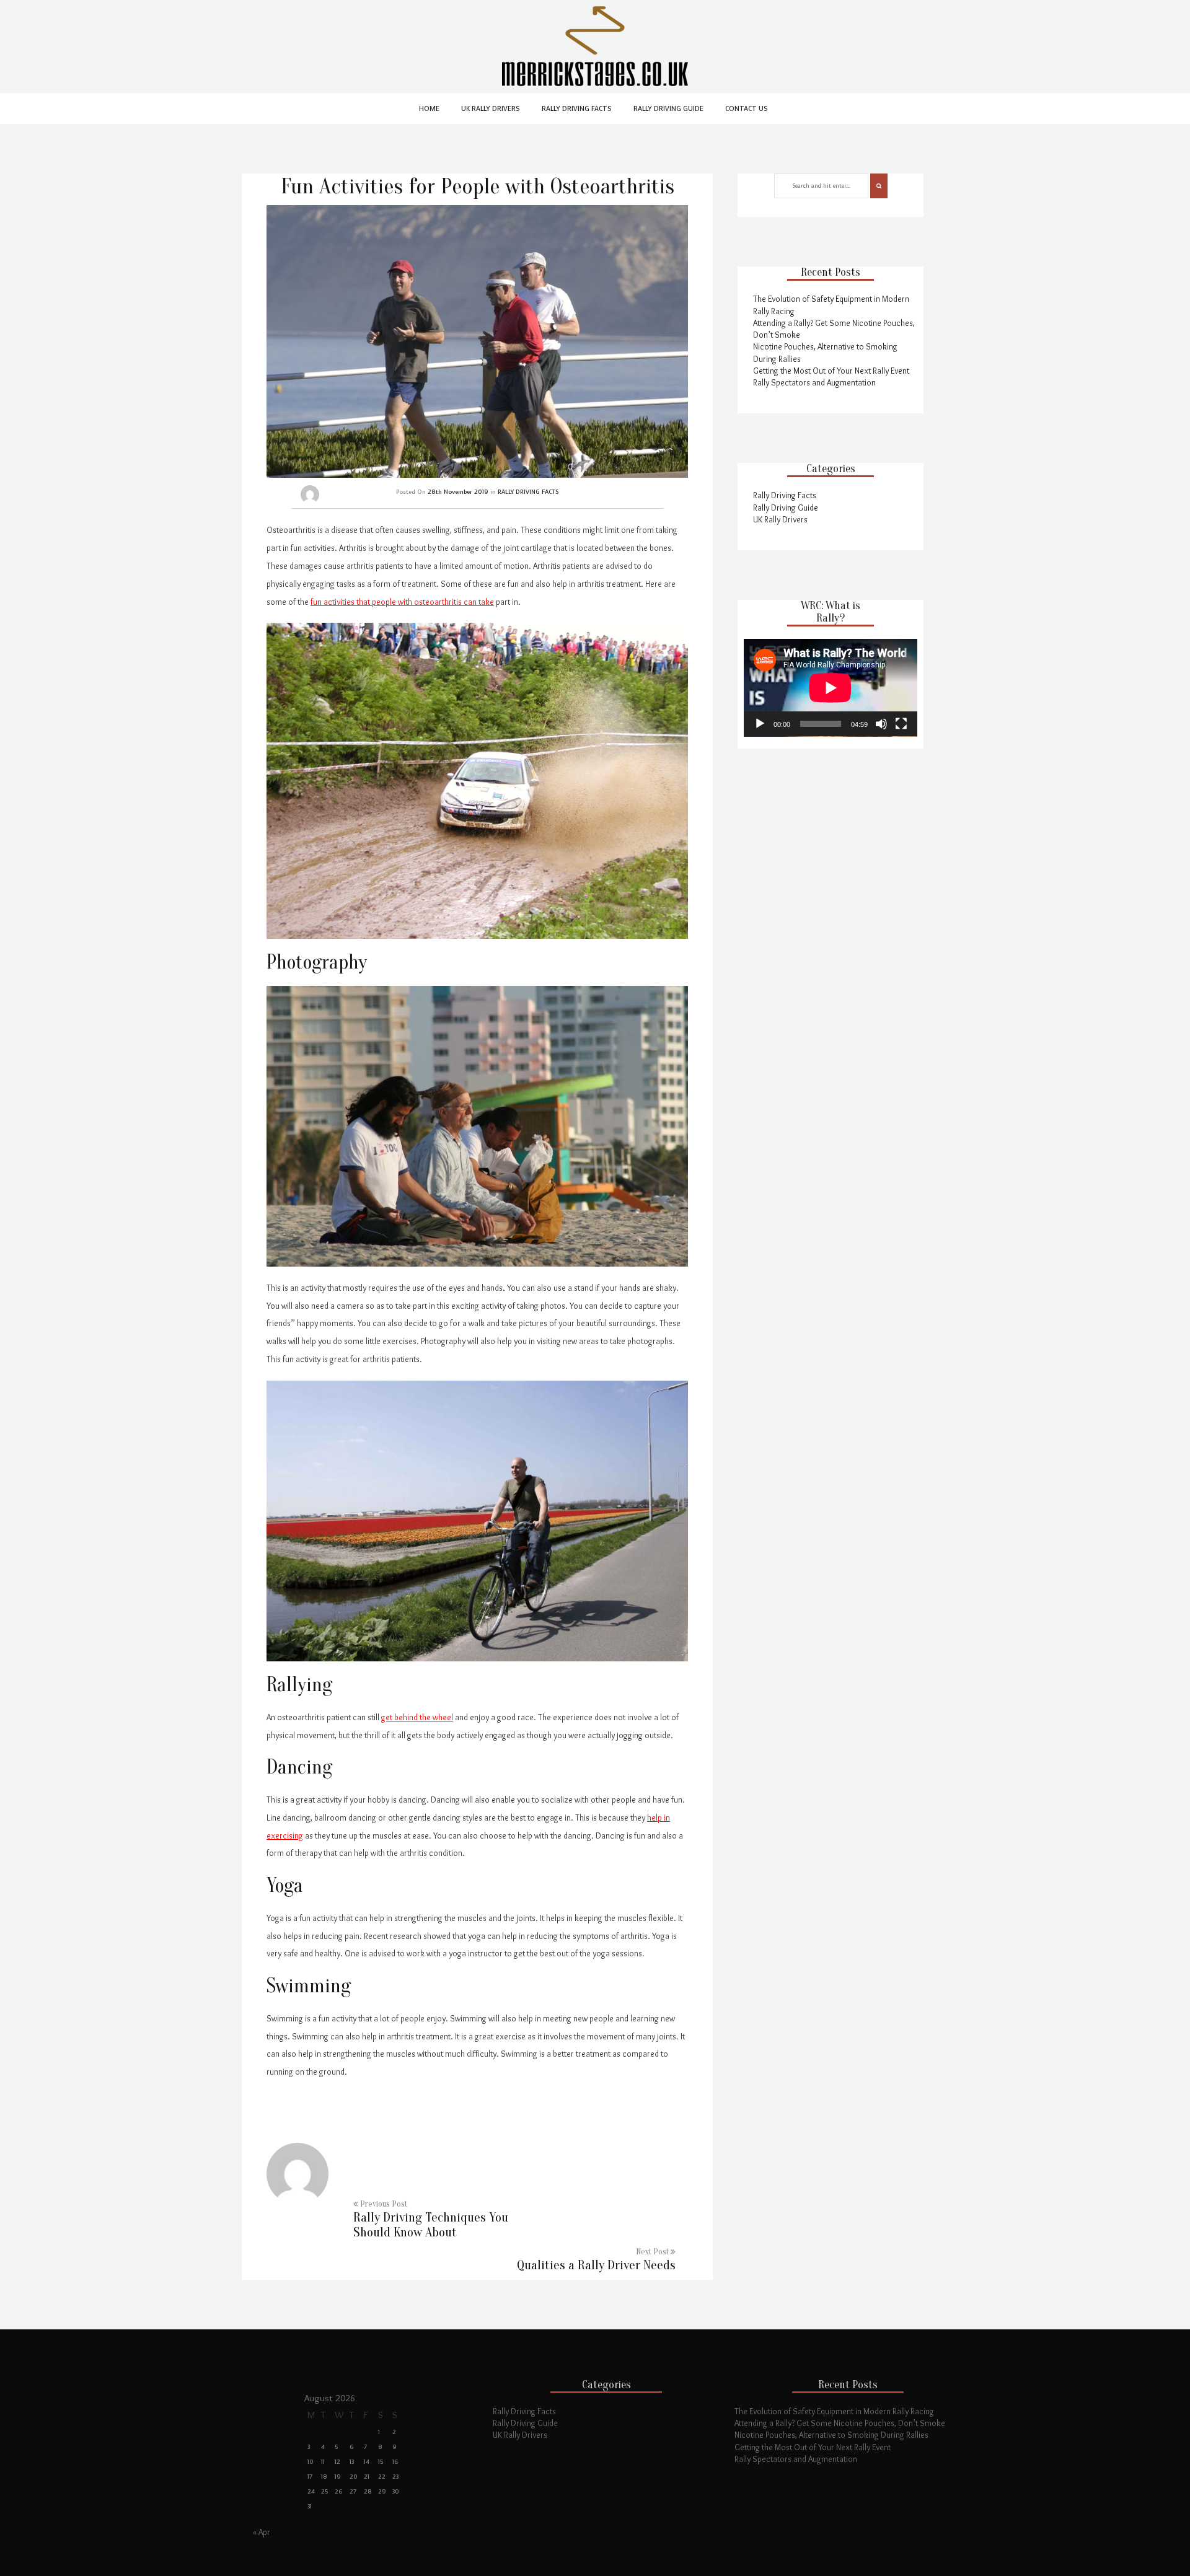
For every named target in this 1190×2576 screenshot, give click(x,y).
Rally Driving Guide (668, 109)
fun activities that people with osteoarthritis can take (402, 602)
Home (429, 109)
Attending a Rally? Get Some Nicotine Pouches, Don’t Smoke (840, 2423)
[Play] (760, 724)
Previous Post (431, 2220)
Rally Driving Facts (577, 109)
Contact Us (747, 109)
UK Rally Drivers (491, 109)
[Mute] (881, 724)
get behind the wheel (417, 1717)
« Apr (262, 2532)
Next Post (596, 2260)
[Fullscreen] (901, 724)
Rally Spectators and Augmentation (814, 382)
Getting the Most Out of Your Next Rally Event (831, 371)
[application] (831, 688)
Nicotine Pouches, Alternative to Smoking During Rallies (831, 2435)
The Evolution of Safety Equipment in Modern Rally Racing (834, 2411)
